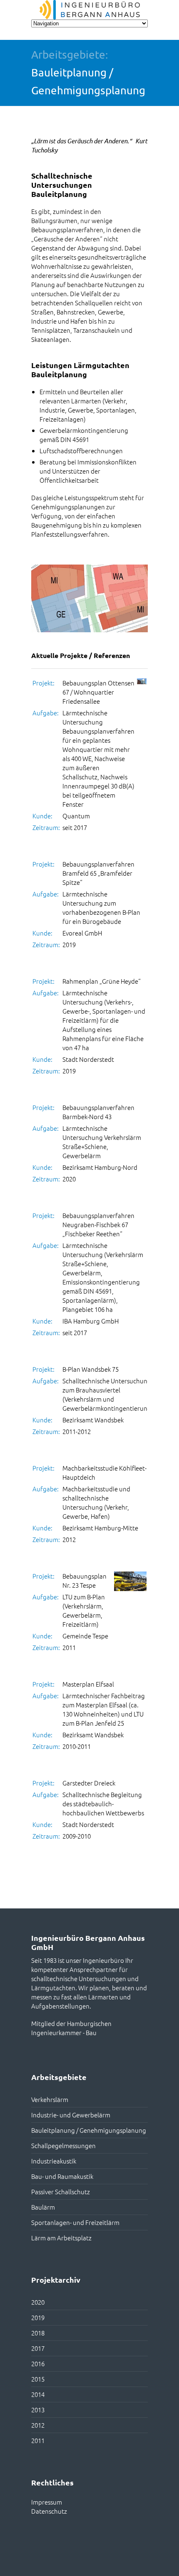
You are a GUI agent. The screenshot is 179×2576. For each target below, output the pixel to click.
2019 (38, 2317)
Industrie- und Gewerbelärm (71, 2115)
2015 (38, 2379)
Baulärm (43, 2207)
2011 (38, 2440)
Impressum (47, 2502)
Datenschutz (49, 2511)
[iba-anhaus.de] (89, 10)
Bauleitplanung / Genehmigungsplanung (89, 2130)
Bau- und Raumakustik (62, 2176)
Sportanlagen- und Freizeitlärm (75, 2222)
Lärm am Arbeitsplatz (61, 2238)
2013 (38, 2410)
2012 (38, 2425)
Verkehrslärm (50, 2099)
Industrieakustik (54, 2161)
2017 (38, 2348)
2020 (38, 2302)
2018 (38, 2333)
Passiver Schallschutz (61, 2192)
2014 (38, 2394)
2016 (38, 2364)
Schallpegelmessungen (63, 2145)
